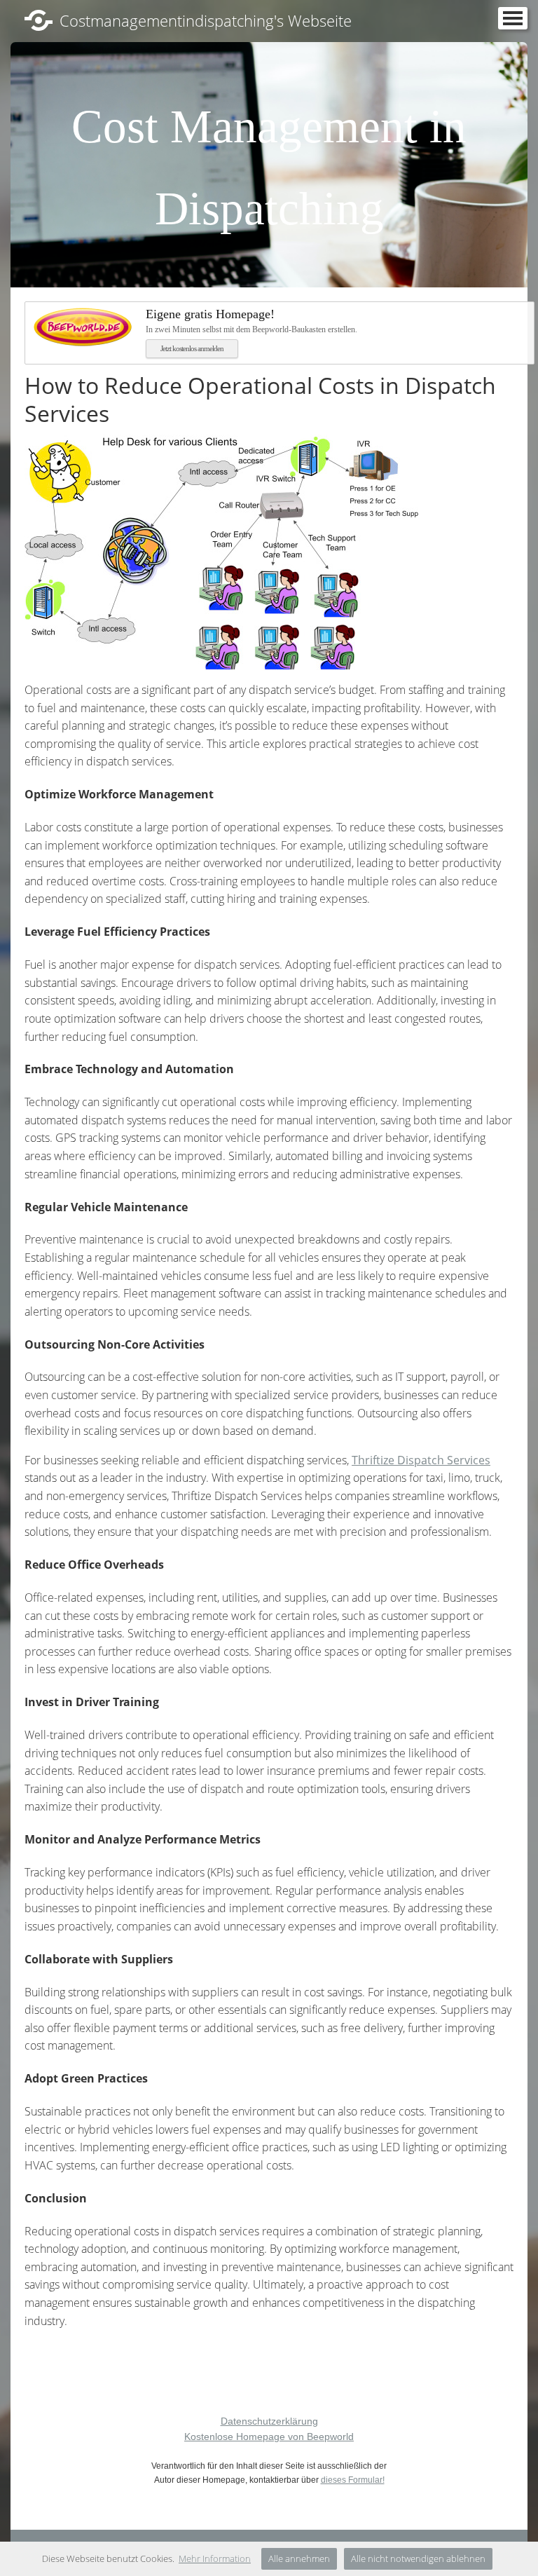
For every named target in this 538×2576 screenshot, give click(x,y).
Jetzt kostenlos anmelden (192, 348)
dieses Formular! (353, 2480)
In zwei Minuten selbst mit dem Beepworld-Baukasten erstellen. (251, 321)
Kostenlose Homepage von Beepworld (269, 2437)
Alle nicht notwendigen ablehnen (418, 2558)
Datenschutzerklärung (269, 2421)
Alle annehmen (299, 2558)
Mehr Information (215, 2558)
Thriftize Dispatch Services (421, 1460)
